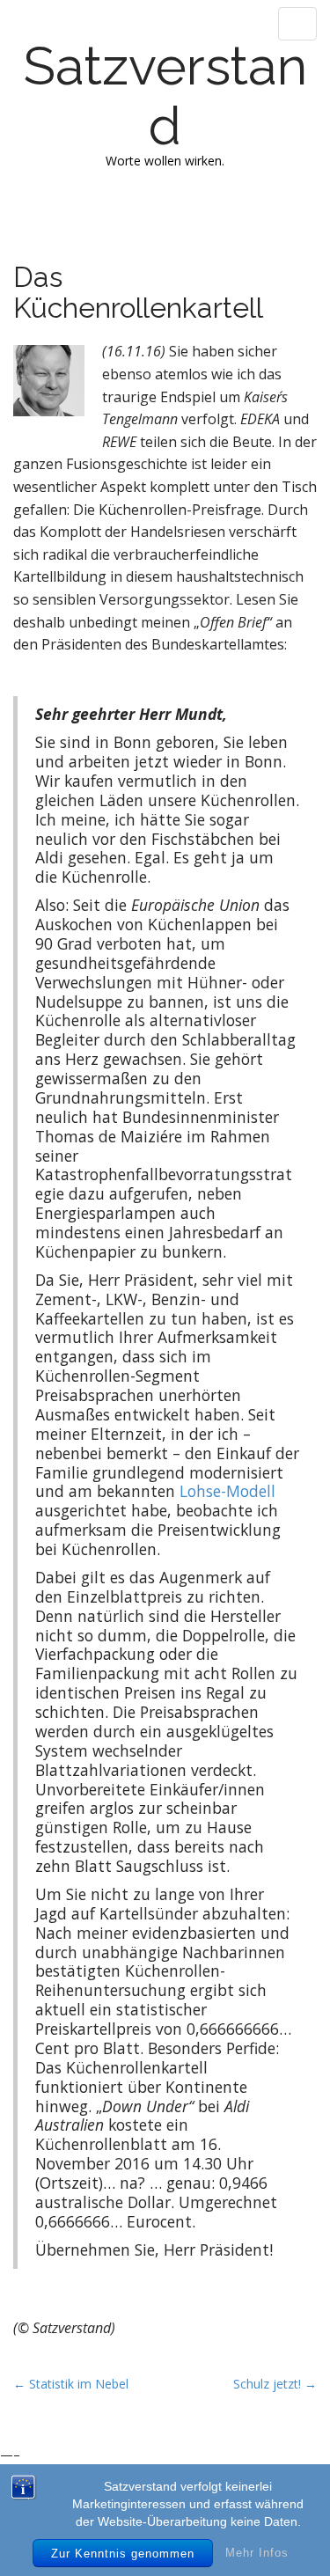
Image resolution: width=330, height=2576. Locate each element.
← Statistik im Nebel (71, 2384)
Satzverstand (165, 96)
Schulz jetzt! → (275, 2384)
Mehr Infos (257, 2553)
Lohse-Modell (227, 1491)
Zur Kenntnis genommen (123, 2554)
